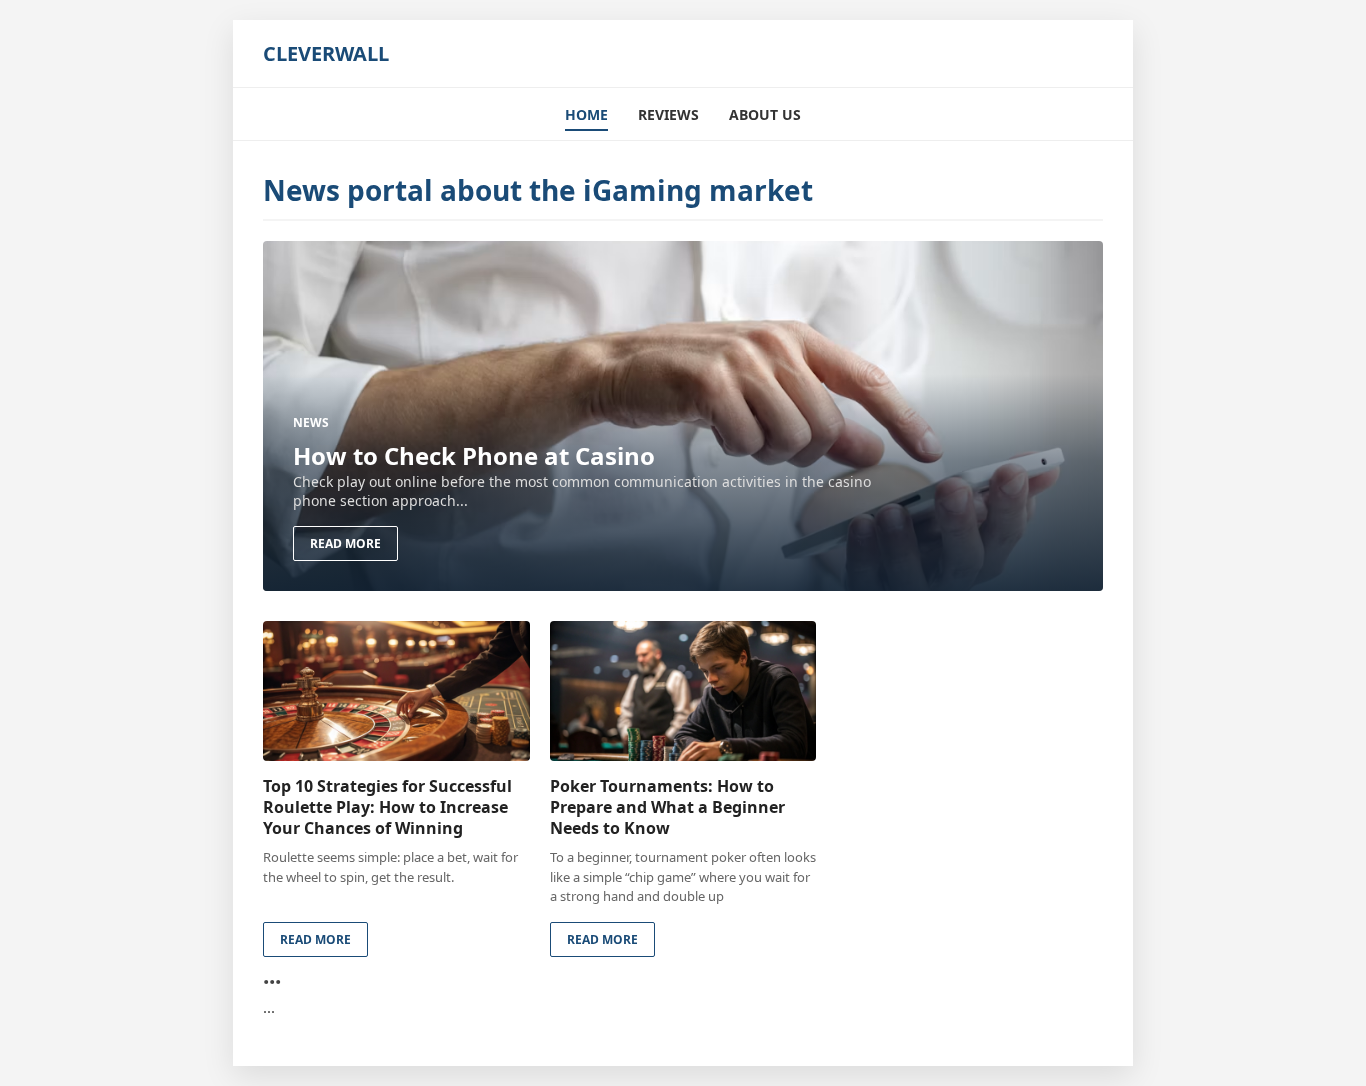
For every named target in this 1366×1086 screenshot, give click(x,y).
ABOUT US (765, 114)
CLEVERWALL (326, 53)
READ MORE (345, 543)
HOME (586, 114)
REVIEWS (668, 114)
